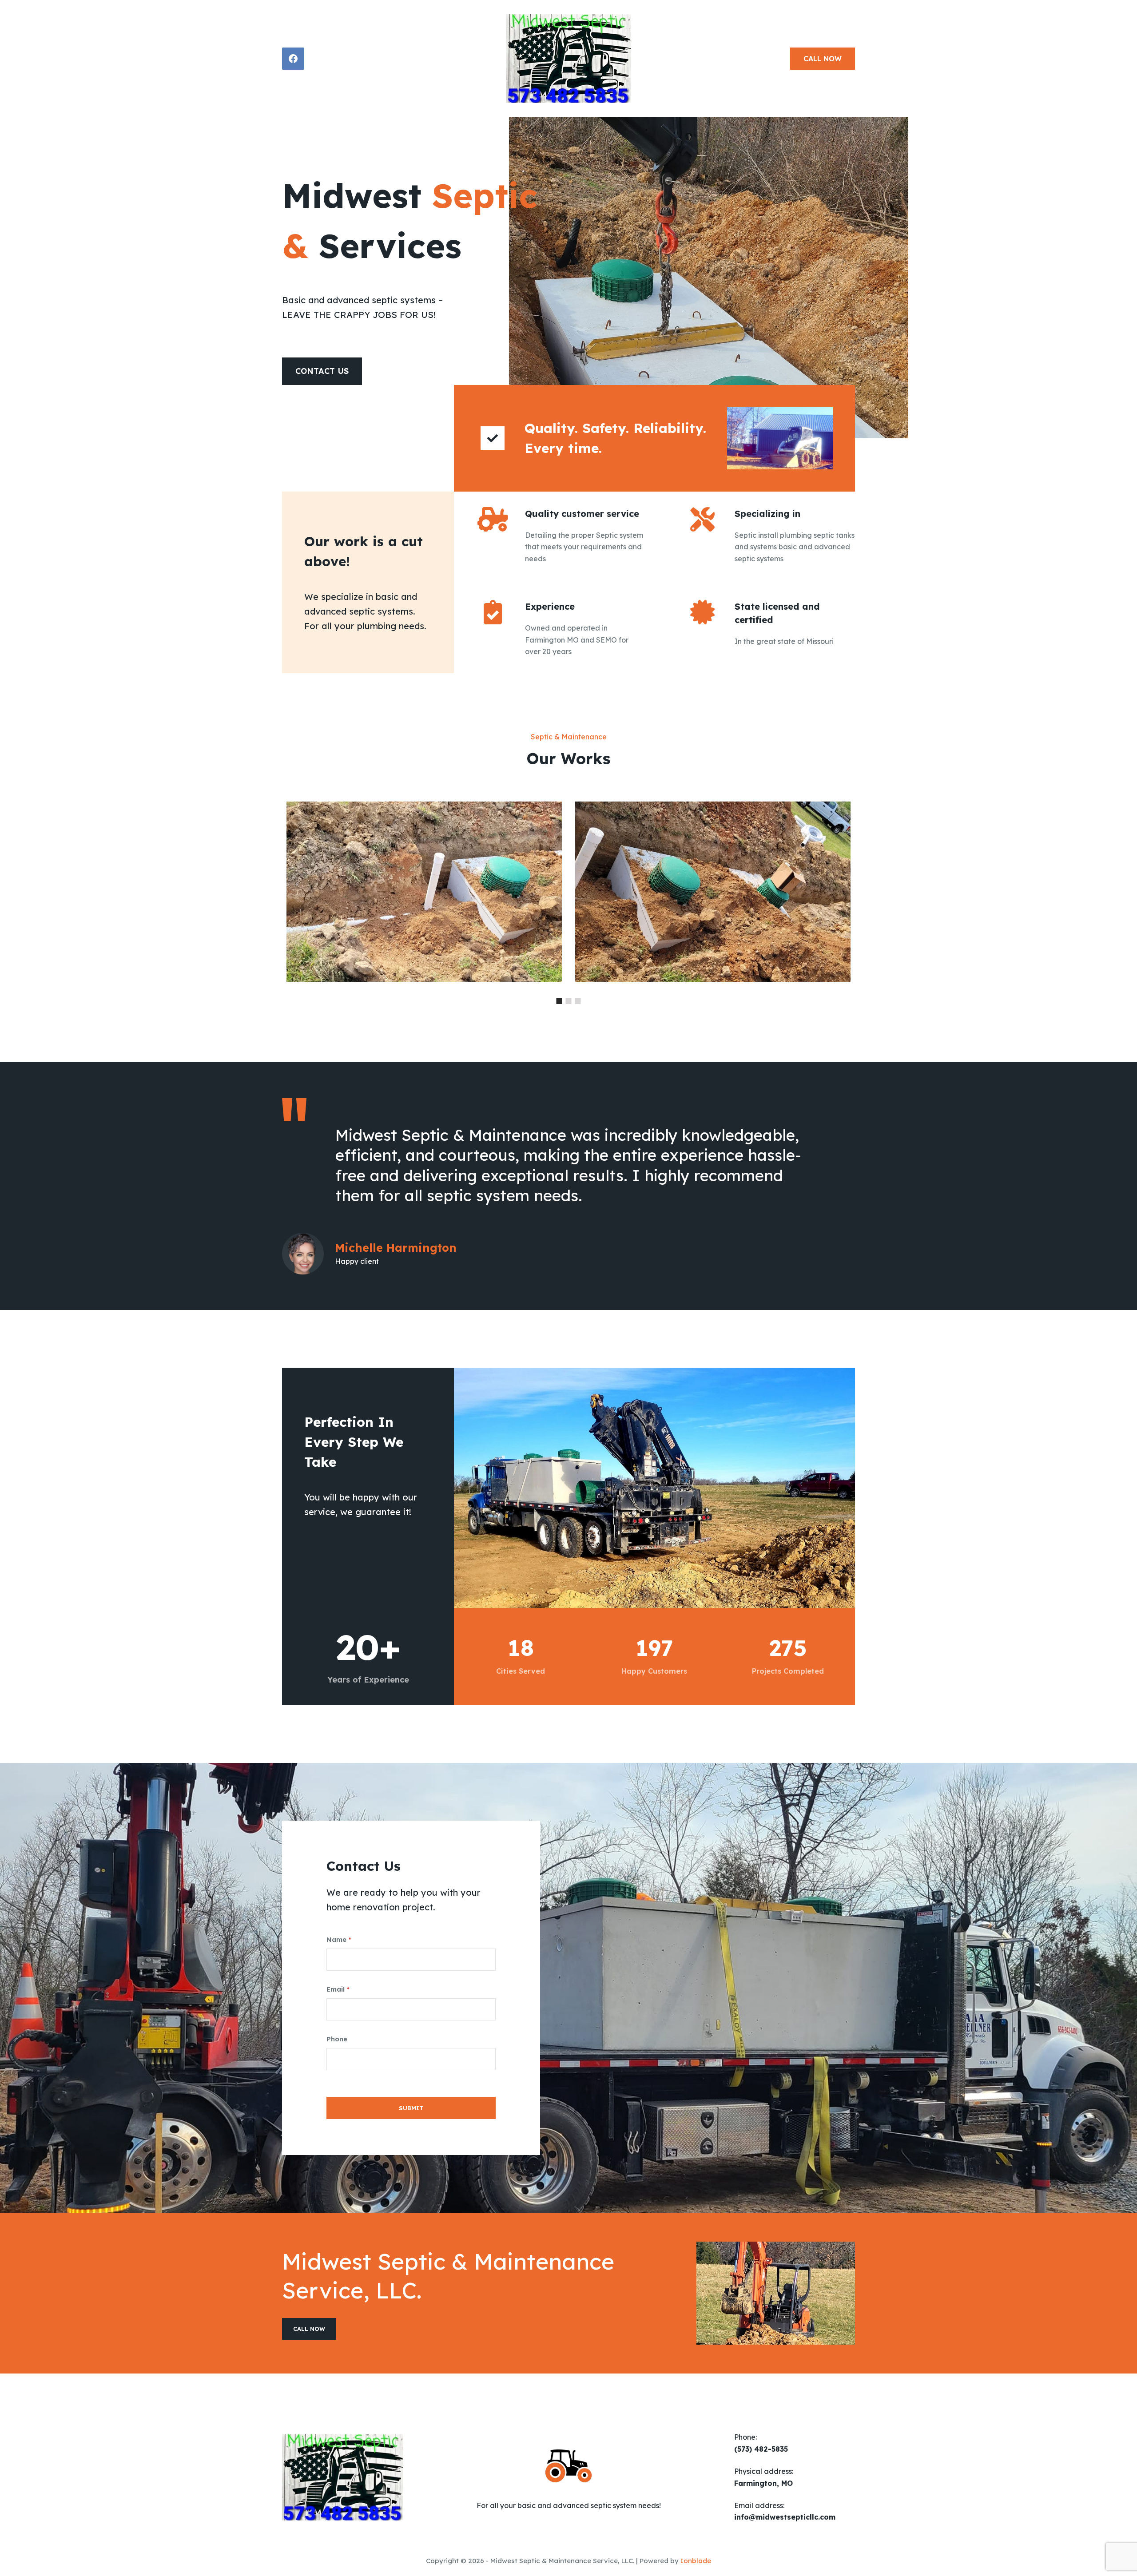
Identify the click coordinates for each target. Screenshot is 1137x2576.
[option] (568, 901)
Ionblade (696, 2561)
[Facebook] (293, 59)
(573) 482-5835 (761, 2449)
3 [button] (578, 1001)
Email (338, 1989)
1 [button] (559, 1001)
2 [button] (569, 1001)
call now (823, 59)
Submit (411, 2108)
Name (339, 1939)
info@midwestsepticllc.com (785, 2517)
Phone (337, 2039)
